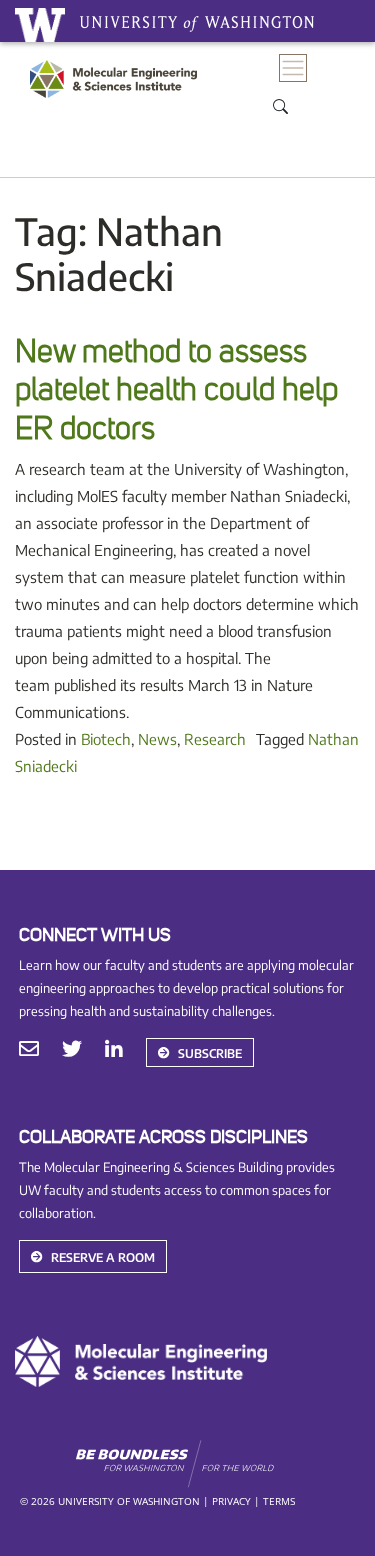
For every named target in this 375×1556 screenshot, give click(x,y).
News (157, 739)
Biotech (106, 739)
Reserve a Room (103, 1257)
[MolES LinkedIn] (114, 1051)
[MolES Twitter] (72, 1051)
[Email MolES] (29, 1051)
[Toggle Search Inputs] (281, 105)
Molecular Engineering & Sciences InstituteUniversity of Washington (118, 100)
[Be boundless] (215, 1464)
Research (215, 739)
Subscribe (210, 1053)
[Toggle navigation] (293, 69)
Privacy (231, 1501)
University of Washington (40, 25)
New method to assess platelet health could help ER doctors (176, 390)
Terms (279, 1501)
